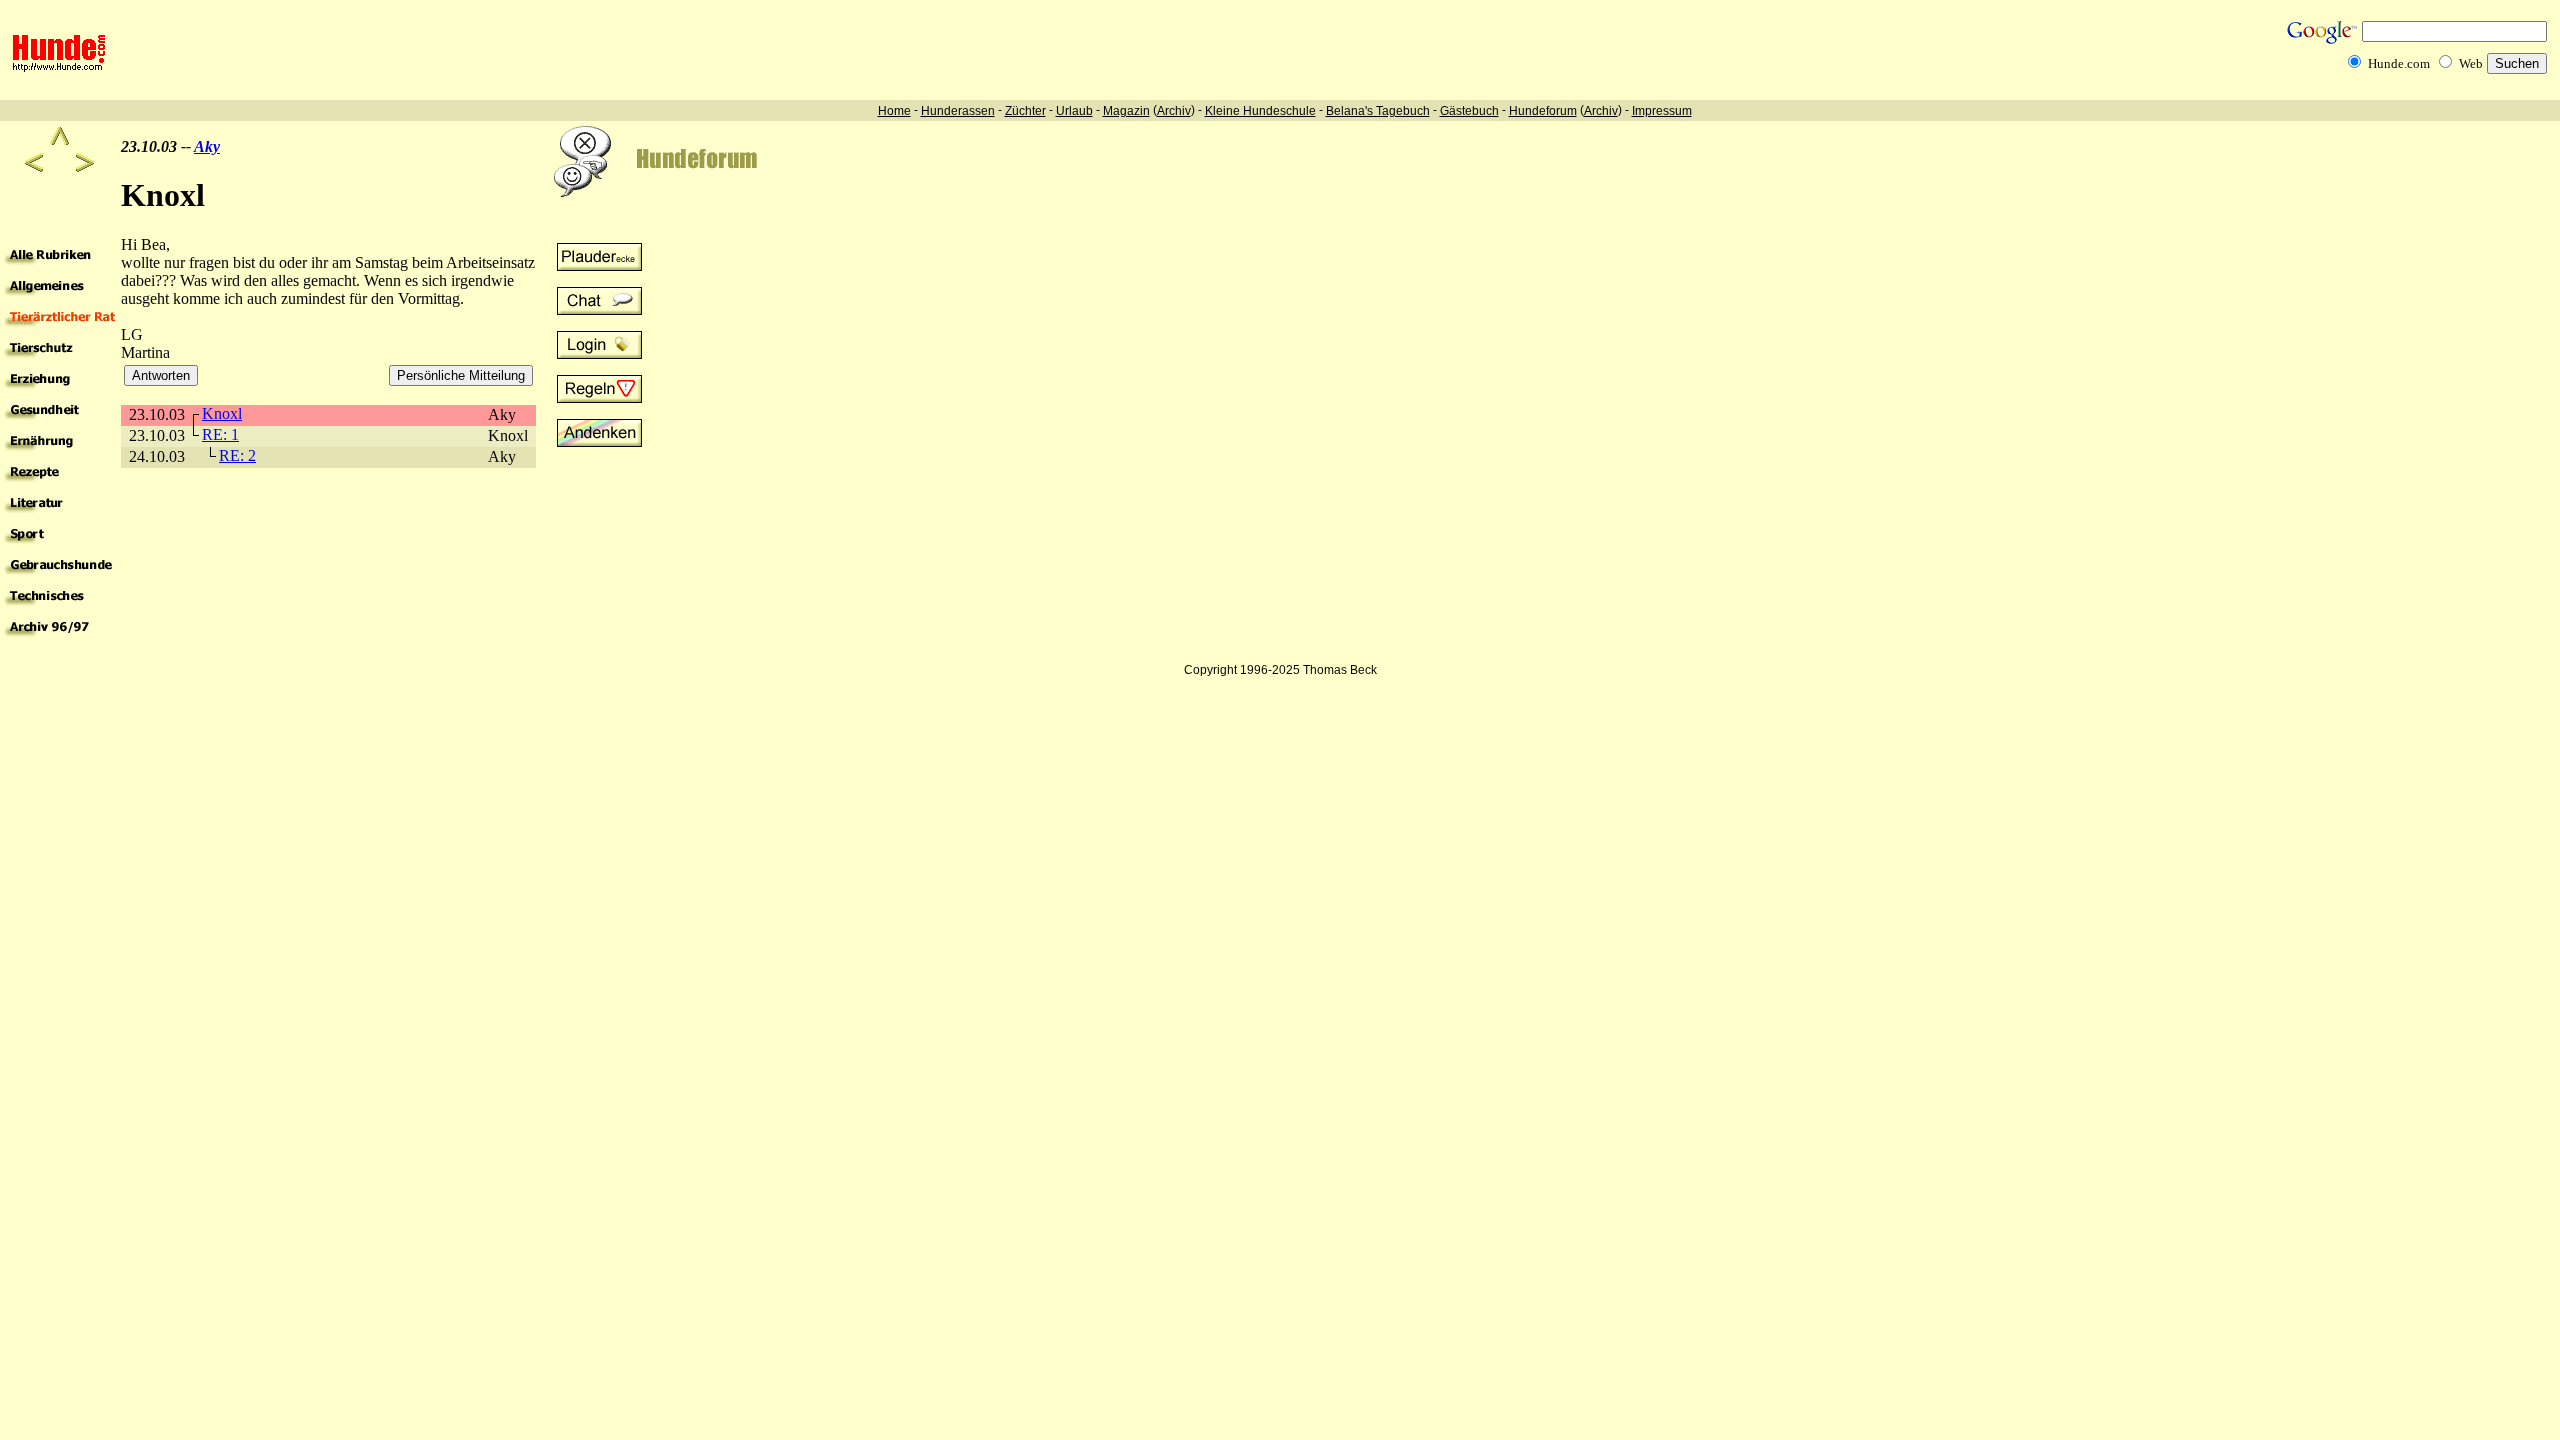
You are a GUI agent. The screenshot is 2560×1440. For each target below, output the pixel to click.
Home (894, 111)
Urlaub (1074, 111)
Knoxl (222, 413)
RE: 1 (220, 434)
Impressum (1662, 111)
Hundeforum (1543, 111)
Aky (207, 146)
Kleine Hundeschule (1260, 111)
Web (2471, 63)
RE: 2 (237, 455)
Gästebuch (1469, 111)
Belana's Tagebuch (1378, 111)
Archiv (1174, 111)
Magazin (1126, 111)
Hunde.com (2399, 63)
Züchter (1025, 111)
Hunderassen (958, 111)
